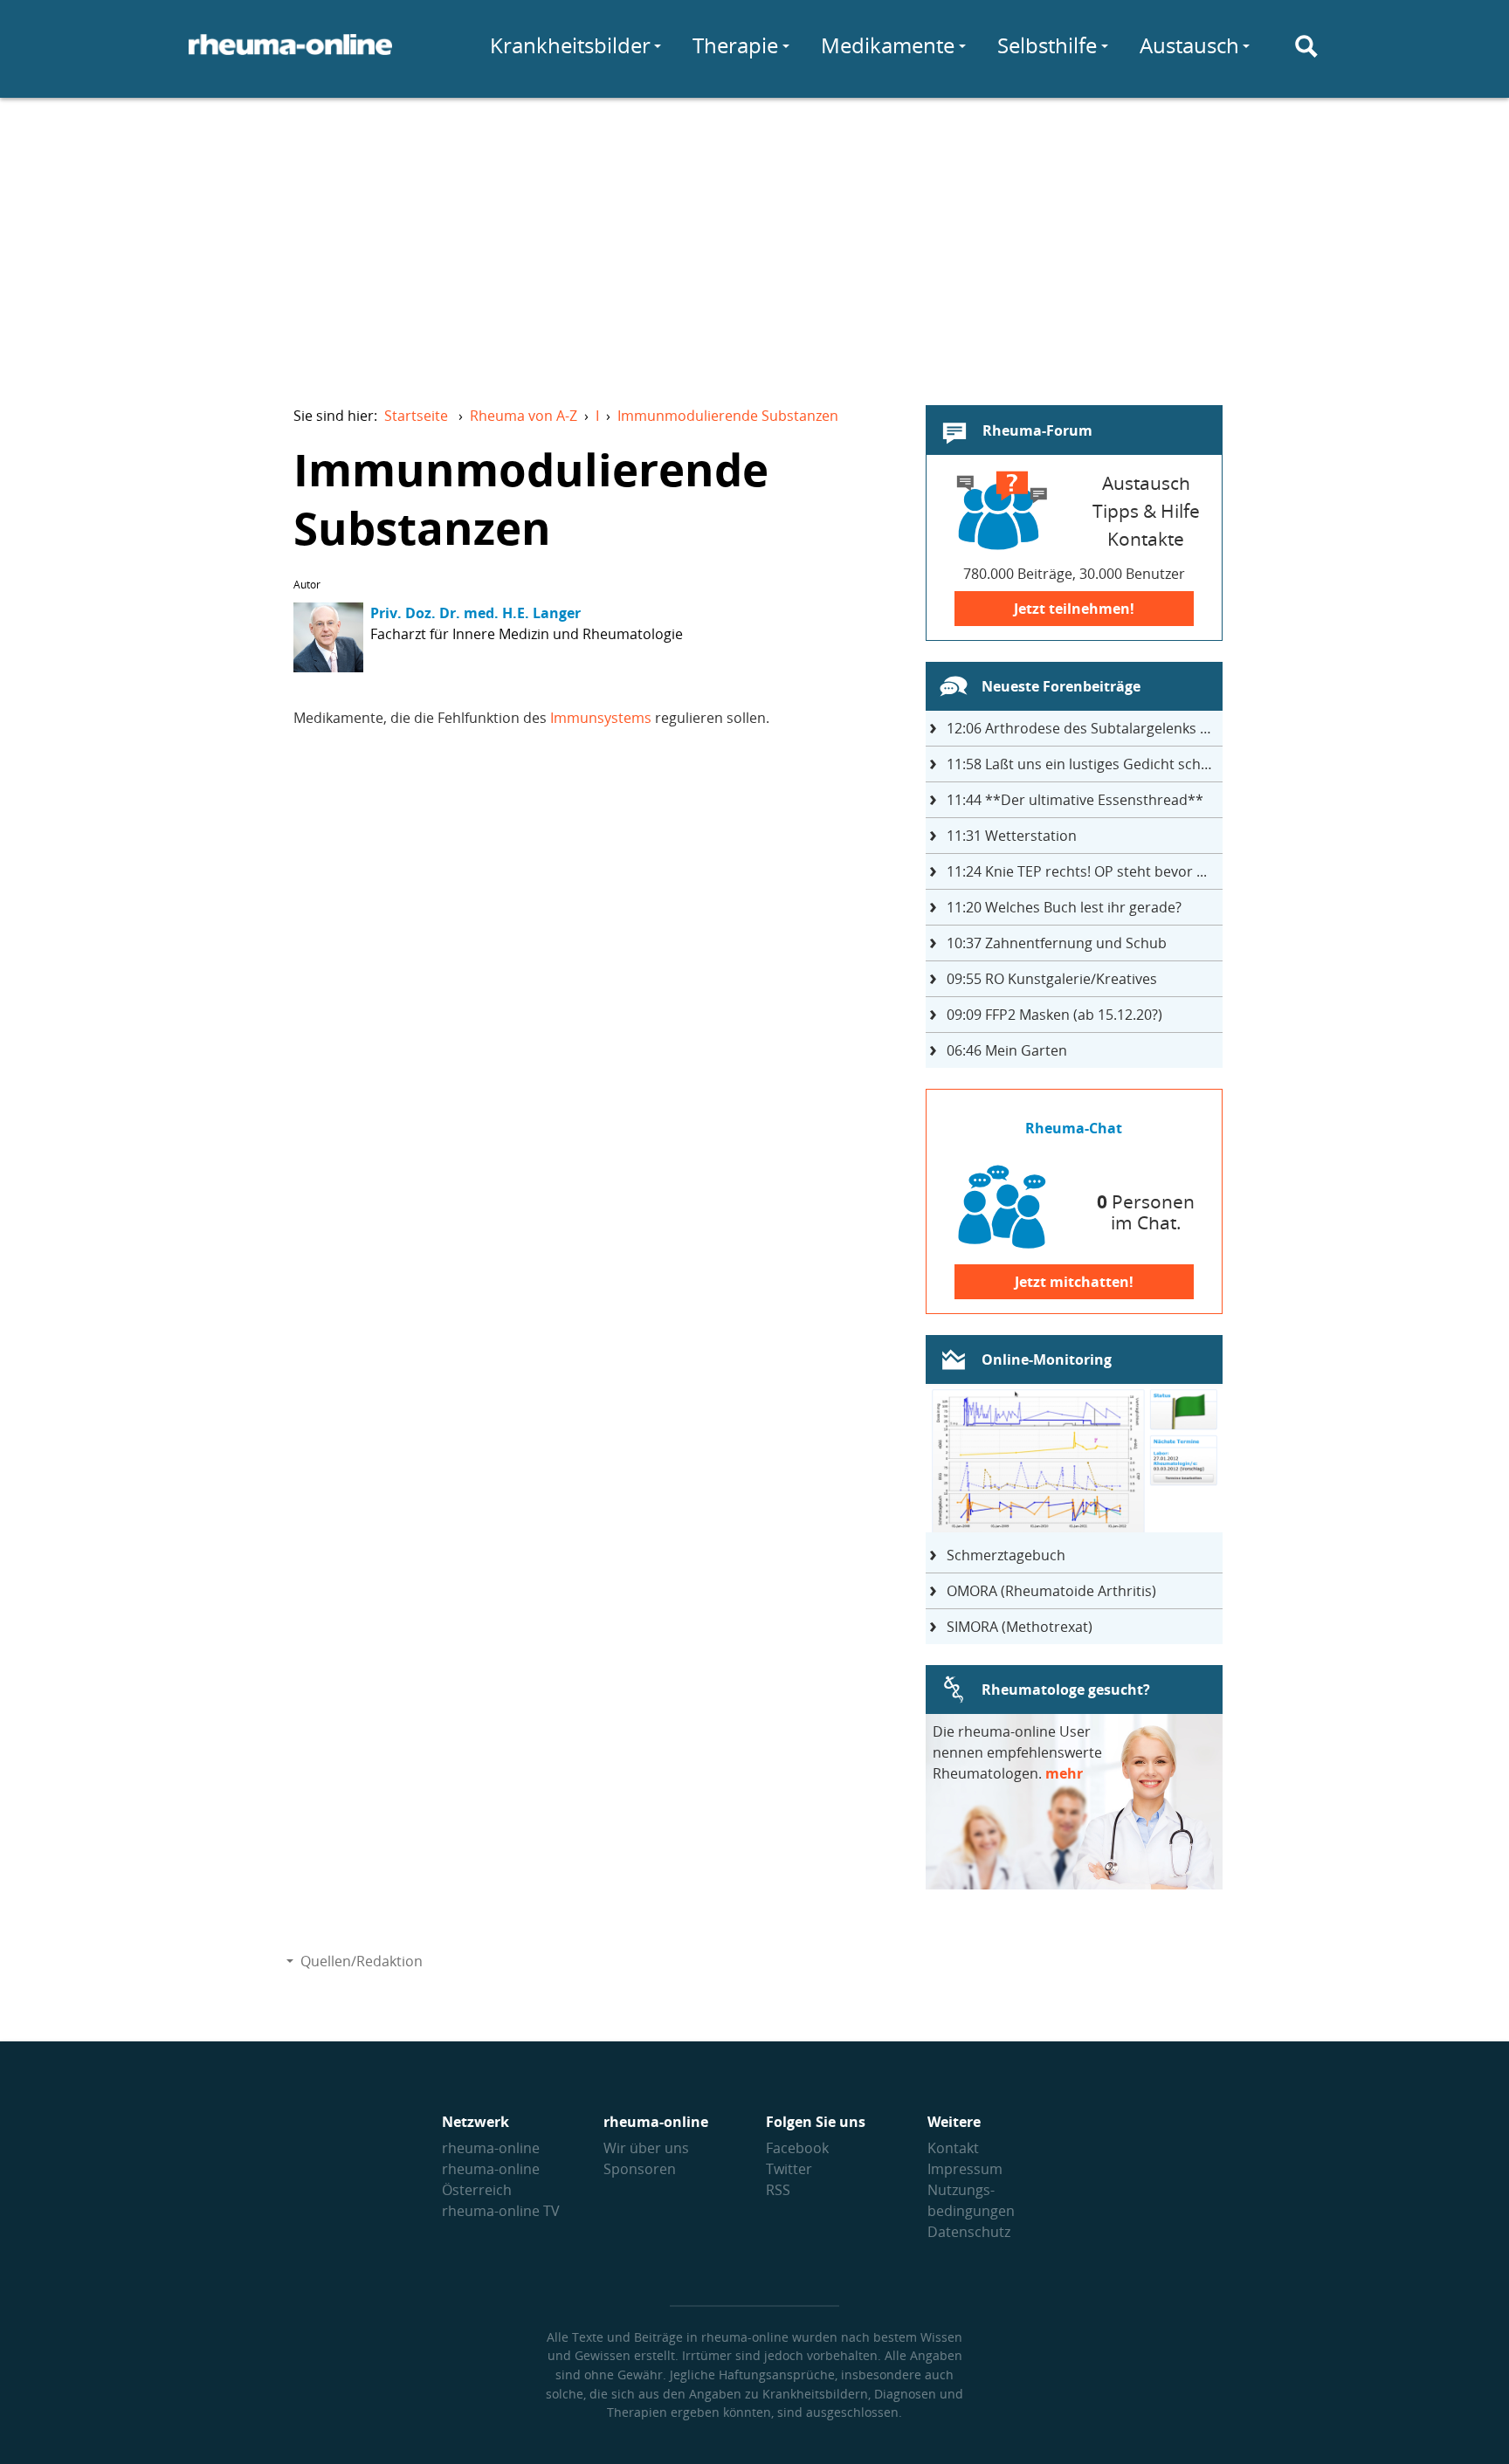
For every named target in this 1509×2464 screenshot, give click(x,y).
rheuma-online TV (501, 2211)
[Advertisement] (754, 241)
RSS (778, 2190)
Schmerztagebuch (1006, 1555)
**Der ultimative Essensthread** (1075, 800)
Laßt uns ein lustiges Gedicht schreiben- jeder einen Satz (1085, 764)
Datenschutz (969, 2232)
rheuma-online (491, 2148)
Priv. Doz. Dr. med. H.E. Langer (475, 613)
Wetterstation (1012, 836)
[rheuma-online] (290, 55)
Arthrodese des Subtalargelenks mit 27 (1085, 728)
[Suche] (1306, 46)
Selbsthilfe (1047, 45)
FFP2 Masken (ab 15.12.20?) (1054, 1015)
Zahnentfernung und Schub (1057, 943)
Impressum (965, 2169)
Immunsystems (601, 718)
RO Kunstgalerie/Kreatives (1052, 979)
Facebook (797, 2148)
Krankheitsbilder (570, 45)
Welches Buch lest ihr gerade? (1064, 907)
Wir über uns (646, 2148)
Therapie (735, 45)
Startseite (416, 416)
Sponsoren (640, 2169)
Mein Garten (1007, 1050)
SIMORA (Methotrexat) (1020, 1627)
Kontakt (953, 2148)
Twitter (789, 2169)
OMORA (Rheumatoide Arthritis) (1051, 1591)
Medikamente (888, 45)
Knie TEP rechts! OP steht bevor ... (1077, 871)
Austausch (1189, 45)
